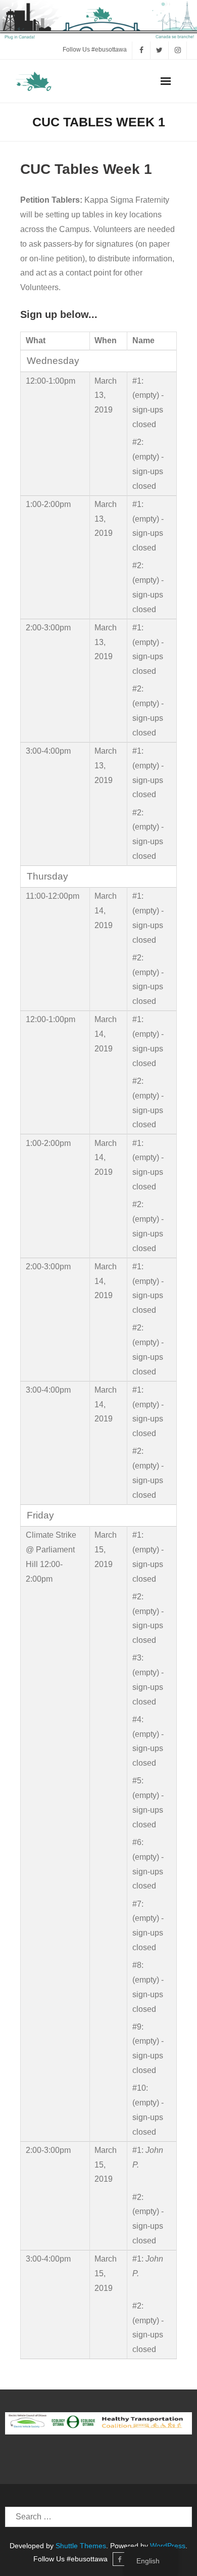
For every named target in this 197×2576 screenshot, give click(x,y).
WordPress (168, 2546)
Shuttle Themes (81, 2546)
